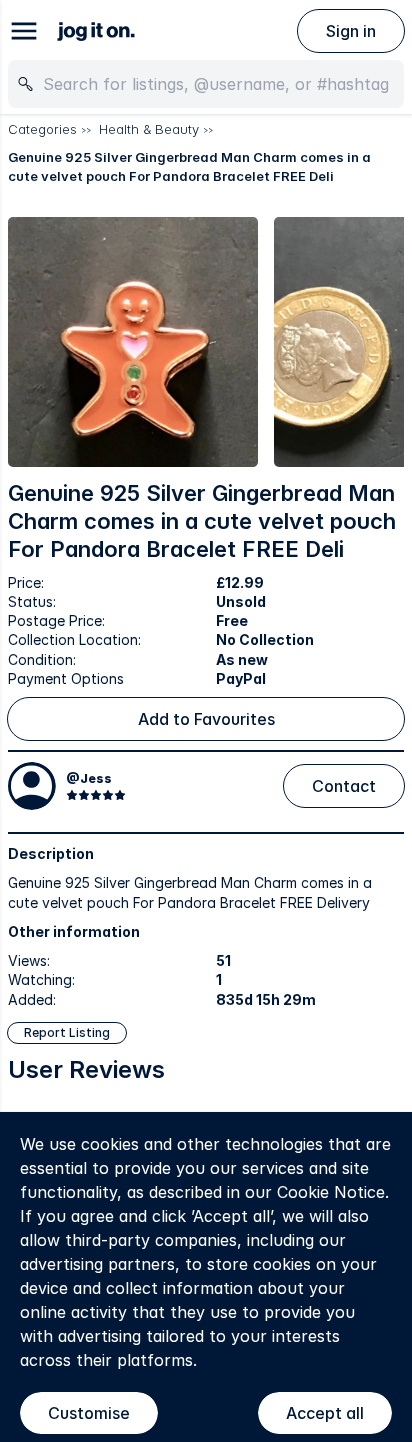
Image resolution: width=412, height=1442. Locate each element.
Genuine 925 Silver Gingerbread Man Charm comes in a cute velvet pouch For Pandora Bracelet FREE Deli (189, 167)
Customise (89, 1413)
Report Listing (67, 1032)
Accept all (325, 1413)
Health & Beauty (149, 129)
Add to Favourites (206, 719)
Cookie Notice (331, 1192)
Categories (42, 129)
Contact (344, 786)
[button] (133, 342)
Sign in (351, 31)
